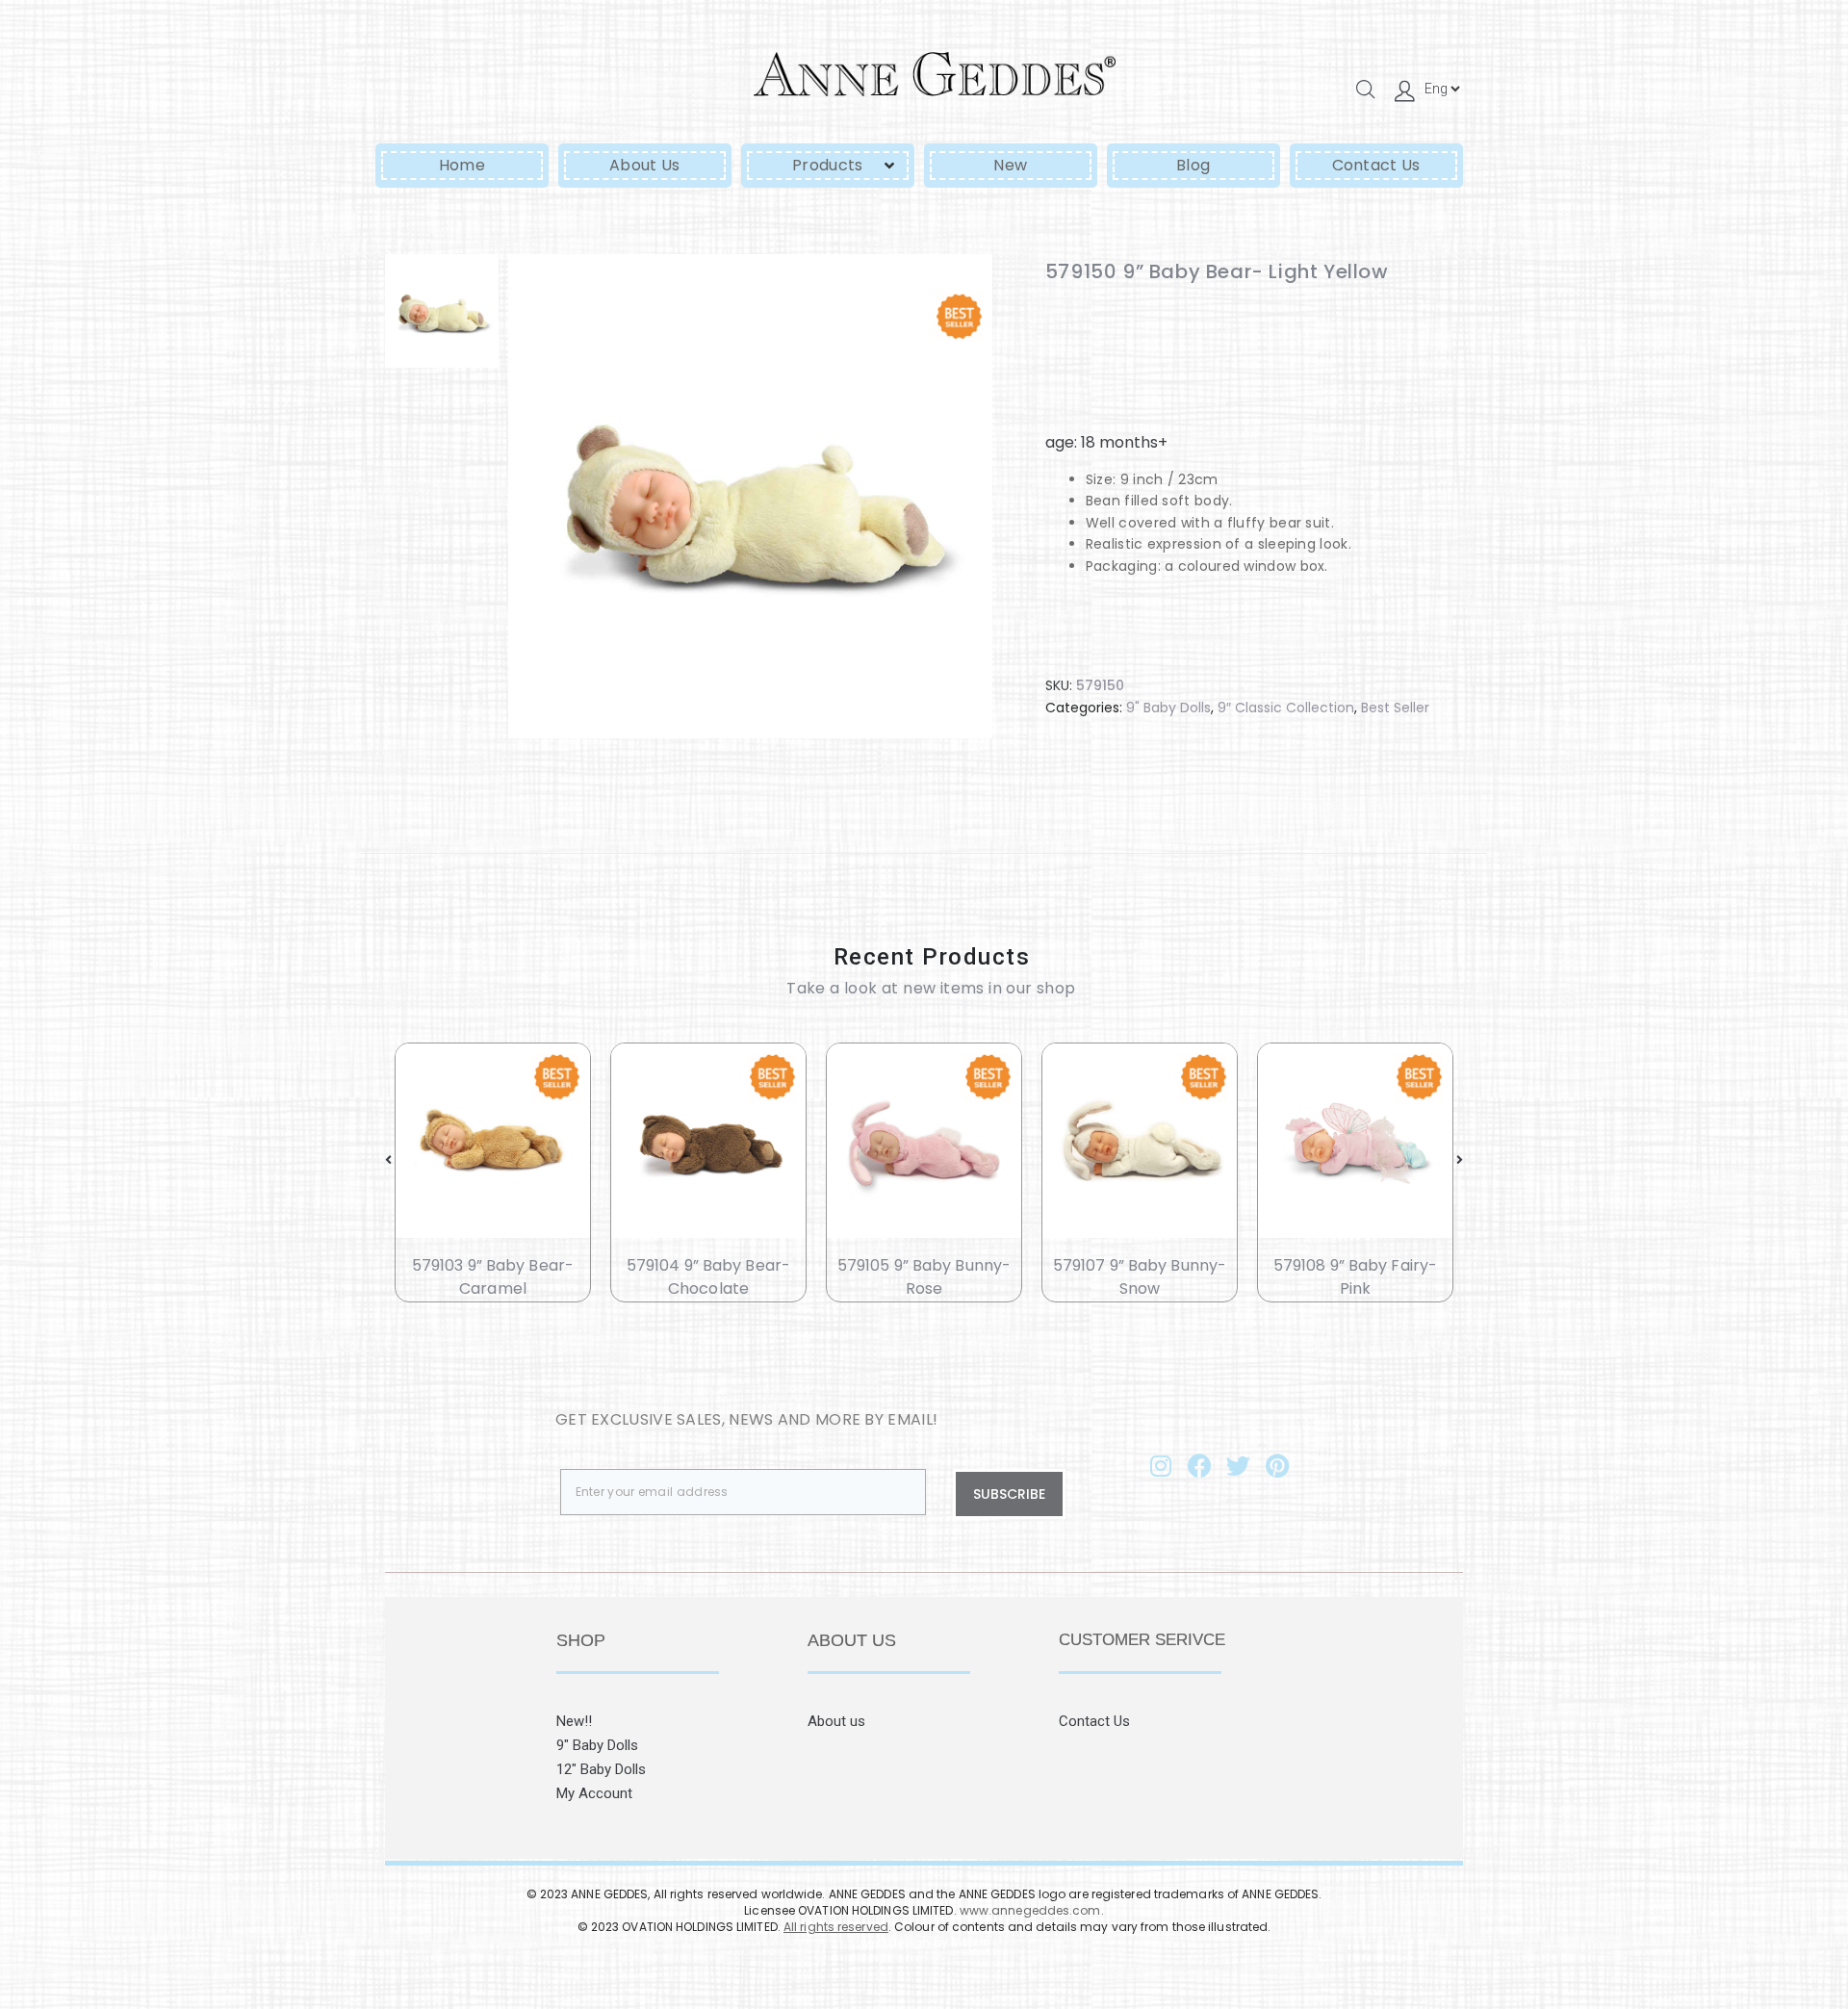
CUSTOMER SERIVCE (1142, 1640)
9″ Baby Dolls (597, 1745)
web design (895, 1942)
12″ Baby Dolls (601, 1769)
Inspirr (969, 1942)
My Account (594, 1793)
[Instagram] (1161, 1466)
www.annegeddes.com (1030, 1910)
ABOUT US (852, 1640)
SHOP (581, 1640)
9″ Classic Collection (1286, 708)
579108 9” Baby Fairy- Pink (1355, 1275)
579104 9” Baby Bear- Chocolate (708, 1275)
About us (836, 1721)
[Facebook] (1199, 1466)
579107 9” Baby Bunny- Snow (1140, 1275)
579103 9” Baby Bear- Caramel (493, 1275)
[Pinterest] (1277, 1466)
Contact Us (1094, 1721)
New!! (574, 1721)
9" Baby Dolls (1168, 708)
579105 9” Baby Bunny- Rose (924, 1275)
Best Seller (1395, 708)
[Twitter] (1239, 1466)
